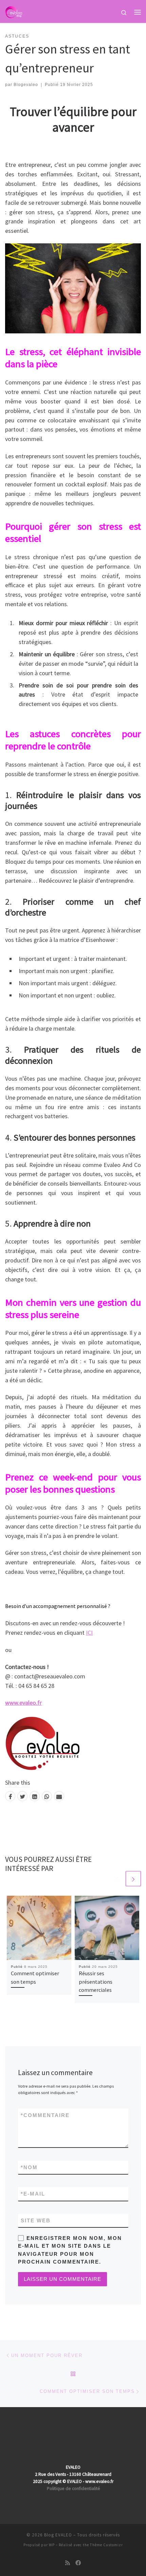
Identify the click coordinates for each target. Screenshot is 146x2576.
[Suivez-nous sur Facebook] (78, 2563)
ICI (89, 1633)
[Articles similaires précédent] (117, 1879)
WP (52, 2545)
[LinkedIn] (35, 1796)
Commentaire (45, 2115)
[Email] (59, 1796)
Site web (36, 2220)
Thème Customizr (106, 2545)
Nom (29, 2167)
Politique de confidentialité (74, 2489)
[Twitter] (22, 1796)
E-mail (33, 2194)
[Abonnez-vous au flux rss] (68, 2563)
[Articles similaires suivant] (133, 1879)
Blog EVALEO (58, 2535)
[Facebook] (10, 1796)
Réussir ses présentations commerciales (96, 1981)
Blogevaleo (26, 85)
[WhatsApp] (47, 1796)
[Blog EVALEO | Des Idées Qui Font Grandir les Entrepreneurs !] (14, 11)
